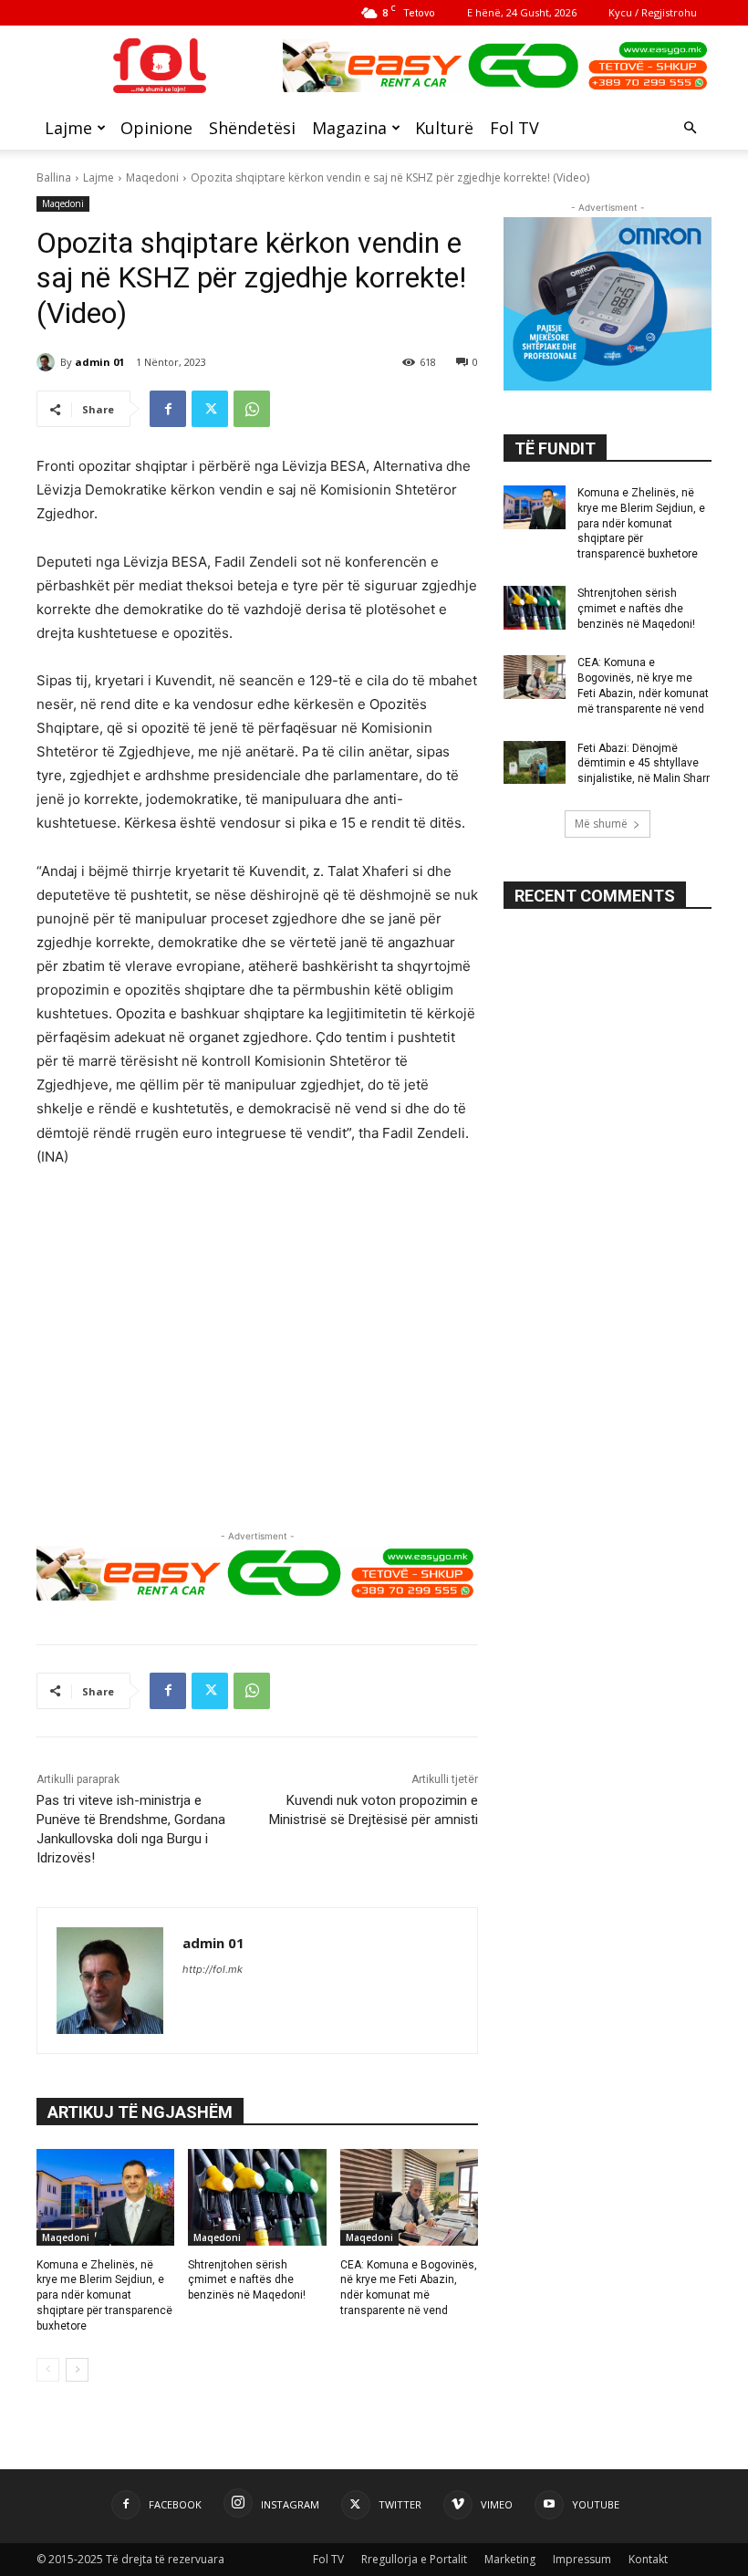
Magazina (349, 128)
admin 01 (99, 362)
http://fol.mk (213, 1969)
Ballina (54, 177)
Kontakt (648, 2559)
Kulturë (444, 128)
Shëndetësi (252, 128)
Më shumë (601, 824)
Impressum (582, 2559)
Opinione (156, 128)
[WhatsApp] (252, 409)
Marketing (510, 2559)
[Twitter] (210, 409)
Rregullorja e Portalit (414, 2559)
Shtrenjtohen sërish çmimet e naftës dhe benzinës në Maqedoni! (247, 2280)
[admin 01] (48, 362)
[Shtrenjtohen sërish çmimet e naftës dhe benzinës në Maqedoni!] (257, 2197)
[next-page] (77, 2370)
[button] (690, 128)
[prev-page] (48, 2370)
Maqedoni (152, 177)
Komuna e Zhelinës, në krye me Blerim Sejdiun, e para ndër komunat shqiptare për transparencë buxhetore (104, 2295)
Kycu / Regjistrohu (653, 12)
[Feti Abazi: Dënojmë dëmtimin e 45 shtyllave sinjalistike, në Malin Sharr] (535, 763)
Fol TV (514, 128)
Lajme (68, 128)
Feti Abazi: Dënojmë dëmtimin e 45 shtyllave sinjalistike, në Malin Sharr (644, 764)
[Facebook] (168, 409)
